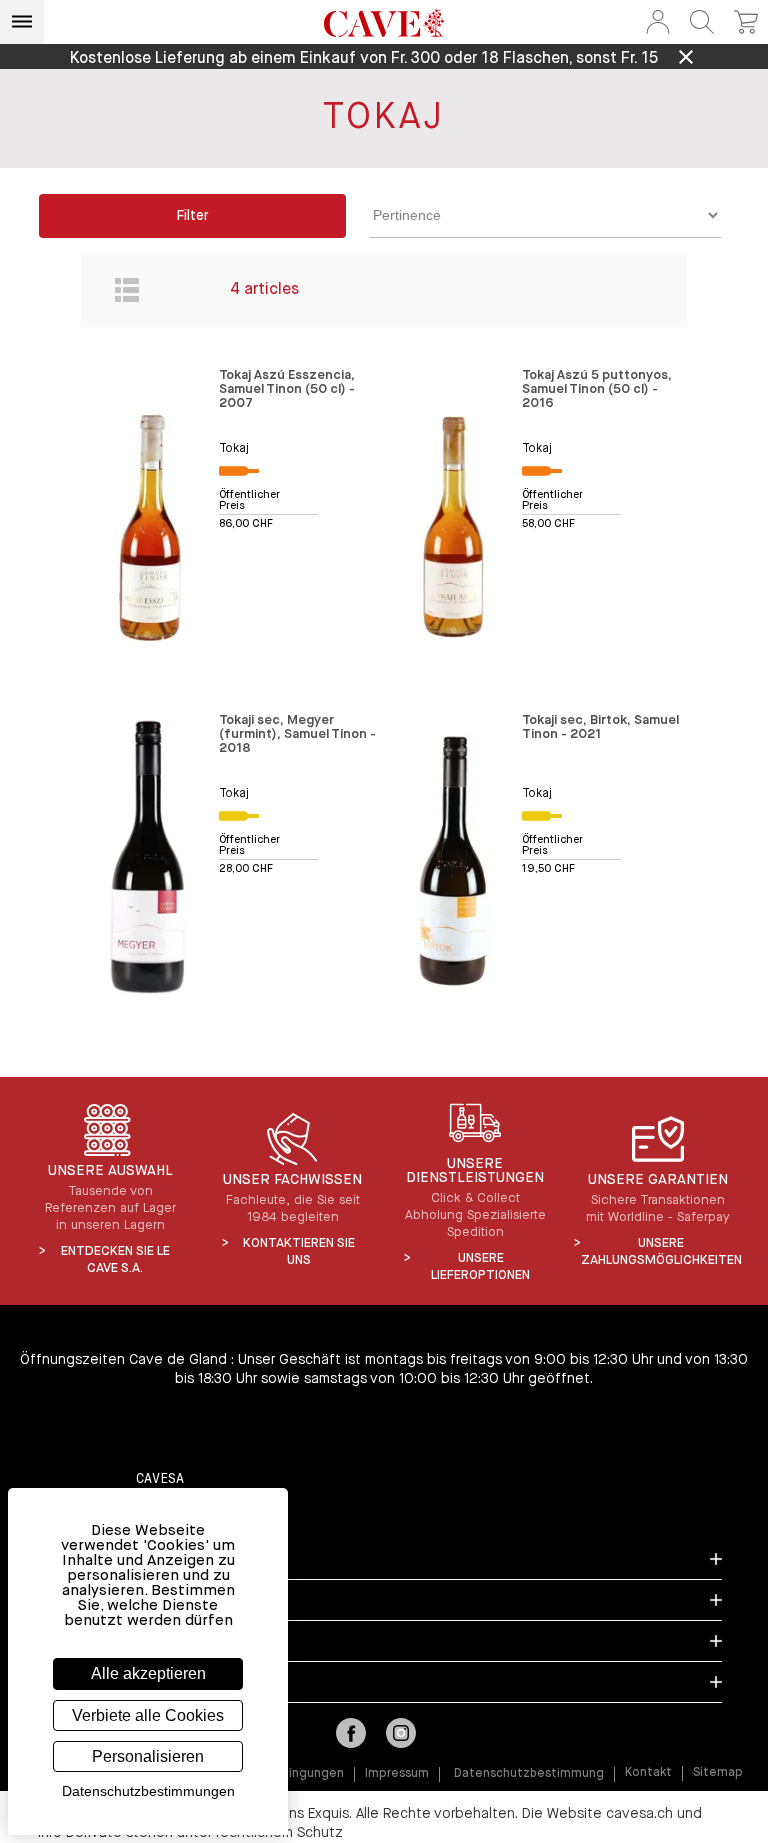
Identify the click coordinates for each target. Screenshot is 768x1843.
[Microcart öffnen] (746, 22)
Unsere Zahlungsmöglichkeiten (661, 1252)
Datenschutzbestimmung (529, 1774)
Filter (192, 216)
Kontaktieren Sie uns (299, 1252)
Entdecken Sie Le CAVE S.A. (115, 1260)
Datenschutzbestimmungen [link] (148, 1791)
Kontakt (648, 1773)
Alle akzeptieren (148, 1673)
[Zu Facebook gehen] (351, 1735)
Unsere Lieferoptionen (480, 1267)
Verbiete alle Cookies (148, 1715)
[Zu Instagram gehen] (401, 1735)
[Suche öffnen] (702, 22)
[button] (658, 22)
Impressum (397, 1774)
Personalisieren (148, 1756)
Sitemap (718, 1773)
